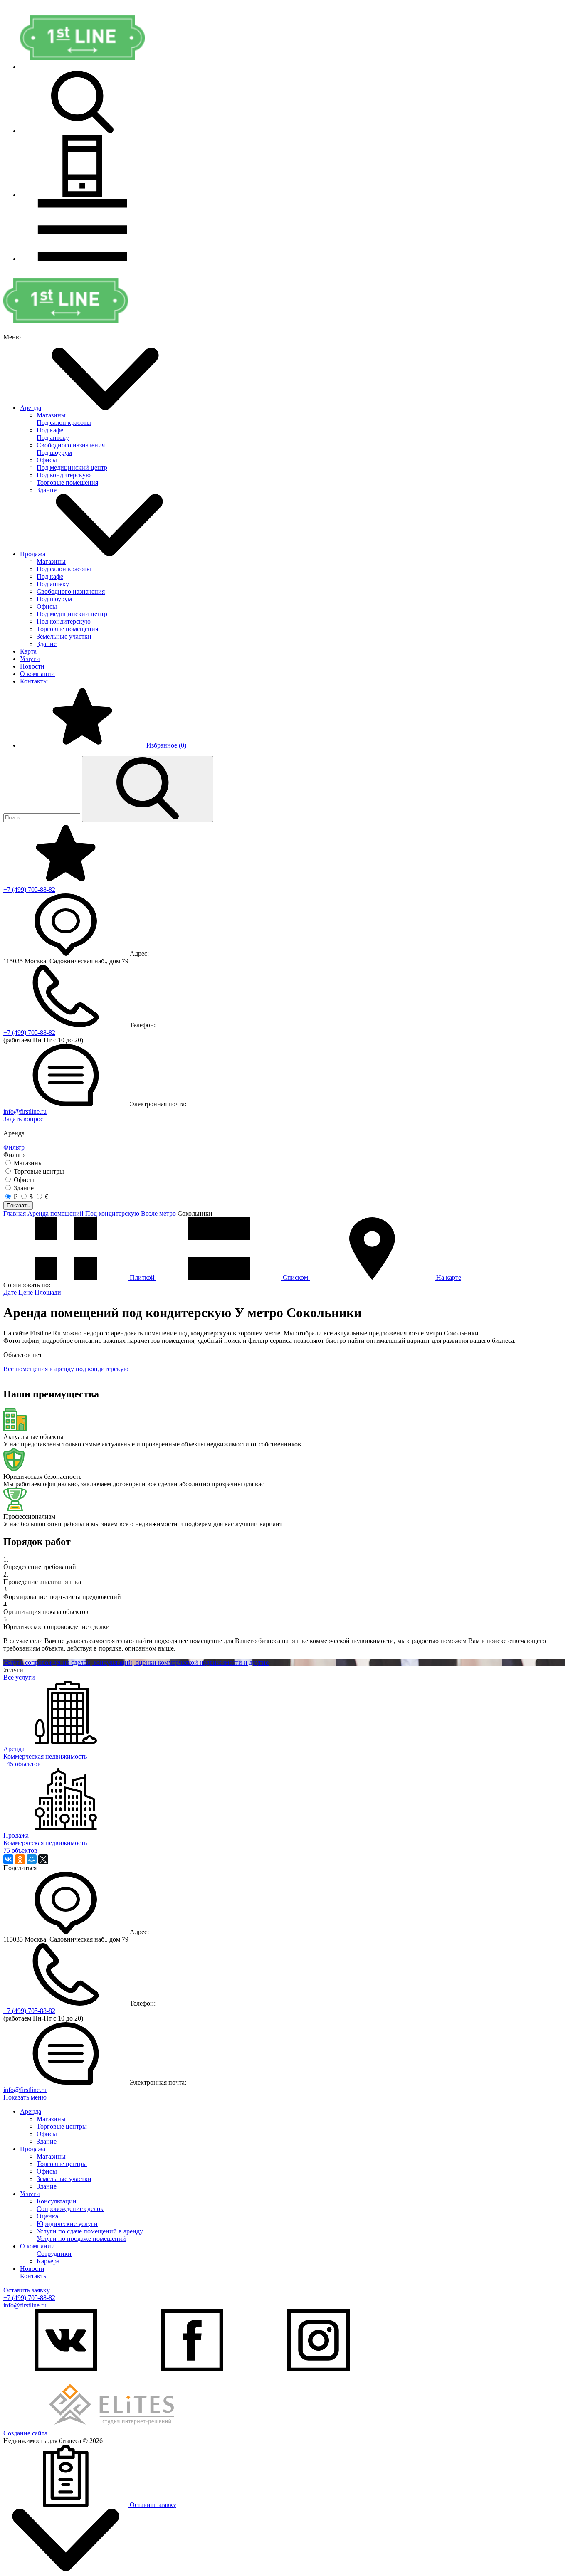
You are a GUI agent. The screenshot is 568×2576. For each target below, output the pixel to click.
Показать (18, 1205)
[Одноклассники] (20, 1859)
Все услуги (19, 1677)
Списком (295, 1277)
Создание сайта (26, 2433)
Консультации (57, 2201)
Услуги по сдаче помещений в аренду (90, 2231)
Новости (32, 666)
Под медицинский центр (72, 468)
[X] (43, 1859)
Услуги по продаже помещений (81, 2239)
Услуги (30, 659)
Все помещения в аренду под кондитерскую (66, 1369)
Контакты (34, 681)
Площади (48, 1292)
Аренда (31, 408)
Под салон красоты (64, 423)
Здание (47, 490)
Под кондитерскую (64, 475)
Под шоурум (54, 453)
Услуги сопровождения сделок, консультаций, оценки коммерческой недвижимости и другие (136, 1662)
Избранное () (165, 745)
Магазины (51, 415)
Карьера (48, 2261)
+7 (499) (29, 890)
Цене (26, 1292)
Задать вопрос (23, 1119)
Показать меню (25, 2097)
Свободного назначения (71, 445)
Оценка (47, 2216)
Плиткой (142, 1277)
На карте (448, 1277)
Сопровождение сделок (70, 2209)
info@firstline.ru (25, 1112)
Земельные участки (64, 636)
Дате (10, 1292)
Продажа (33, 554)
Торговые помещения (67, 482)
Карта (28, 651)
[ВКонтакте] (8, 1859)
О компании (37, 674)
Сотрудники (54, 2254)
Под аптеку (53, 438)
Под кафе (50, 430)
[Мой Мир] (32, 1859)
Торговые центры (62, 2126)
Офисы (47, 460)
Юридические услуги (67, 2224)
